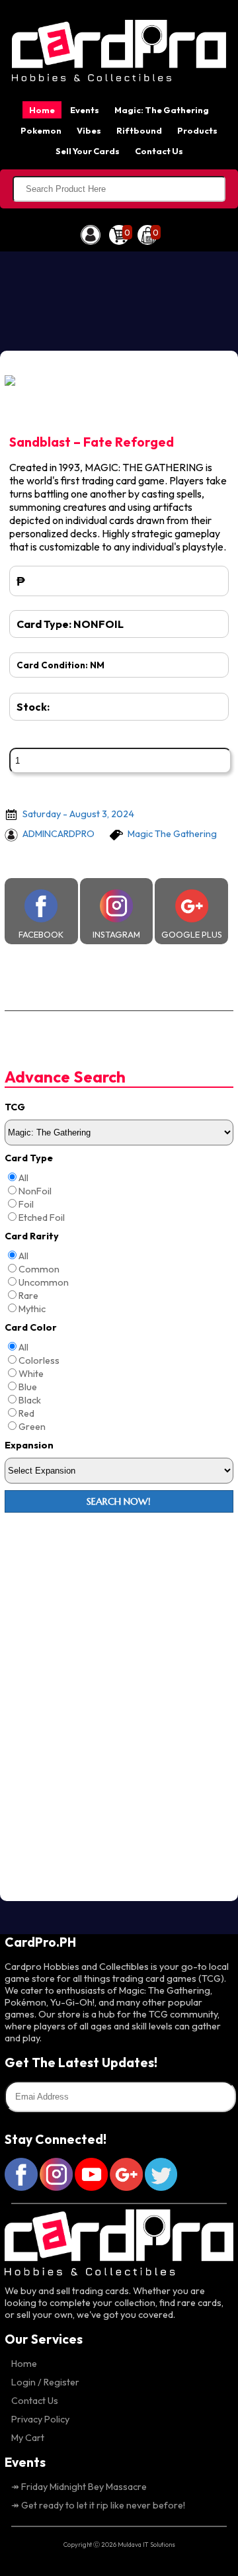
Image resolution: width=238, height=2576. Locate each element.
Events (85, 110)
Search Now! (119, 1501)
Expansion (29, 1445)
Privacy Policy (40, 2419)
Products (197, 130)
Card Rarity (32, 1236)
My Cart (28, 2438)
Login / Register (45, 2382)
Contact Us (159, 151)
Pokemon (41, 130)
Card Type (29, 1158)
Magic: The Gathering (162, 110)
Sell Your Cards (88, 151)
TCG (15, 1107)
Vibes (89, 130)
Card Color (31, 1327)
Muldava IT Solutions (146, 2544)
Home (42, 110)
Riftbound (139, 130)
